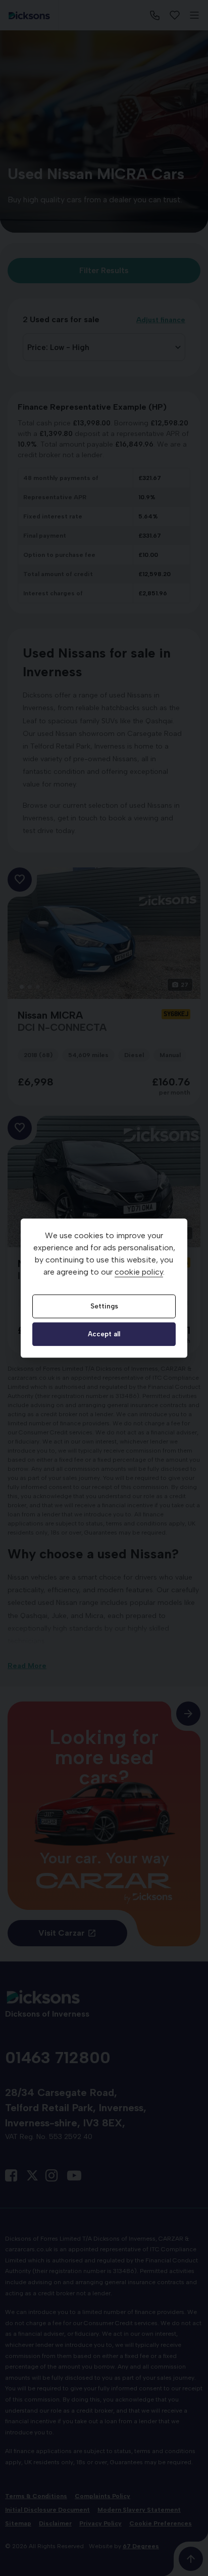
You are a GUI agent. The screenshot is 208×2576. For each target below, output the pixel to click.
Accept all (104, 1334)
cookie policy (139, 1272)
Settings (104, 1306)
